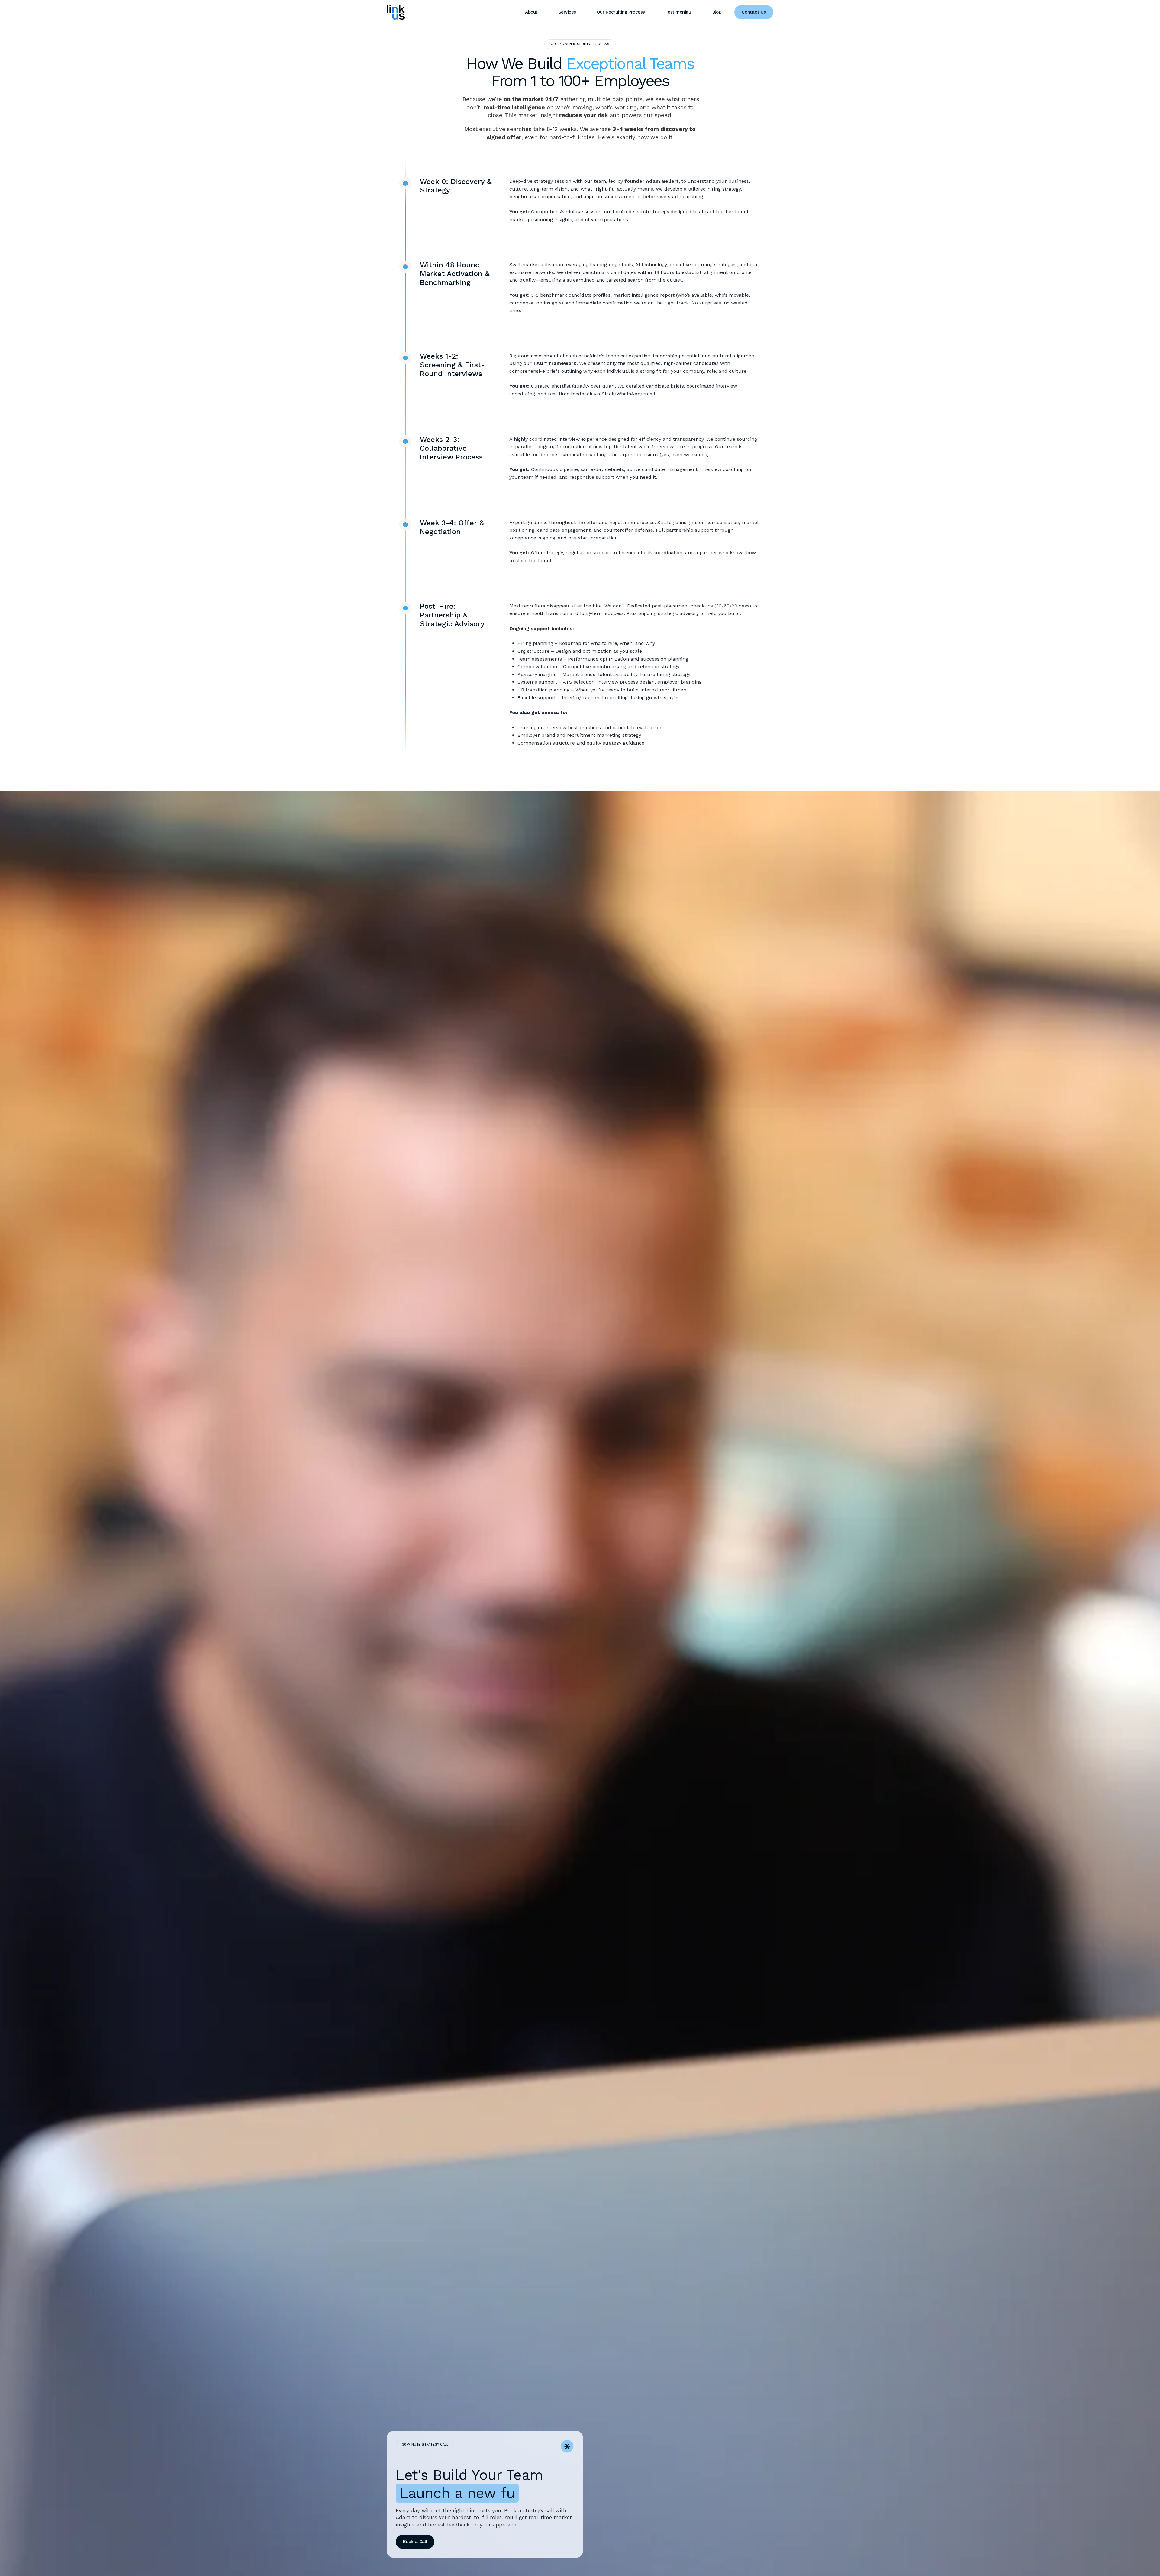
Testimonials (679, 12)
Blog (717, 12)
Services (567, 12)
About (531, 12)
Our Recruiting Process (621, 12)
